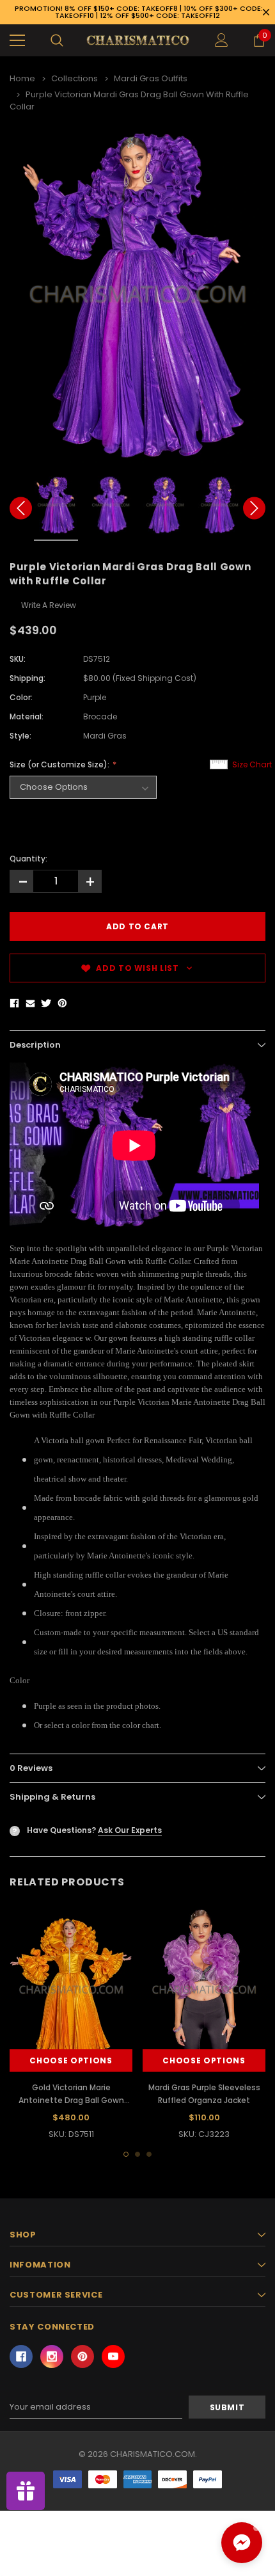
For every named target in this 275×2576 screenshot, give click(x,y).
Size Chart (252, 764)
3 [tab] (149, 2154)
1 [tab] (126, 2154)
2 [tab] (137, 2154)
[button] (242, 2543)
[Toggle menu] (17, 40)
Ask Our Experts (130, 1830)
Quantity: (28, 859)
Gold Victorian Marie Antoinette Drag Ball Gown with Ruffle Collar (71, 2100)
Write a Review (49, 605)
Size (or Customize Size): (60, 764)
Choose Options (71, 2060)
